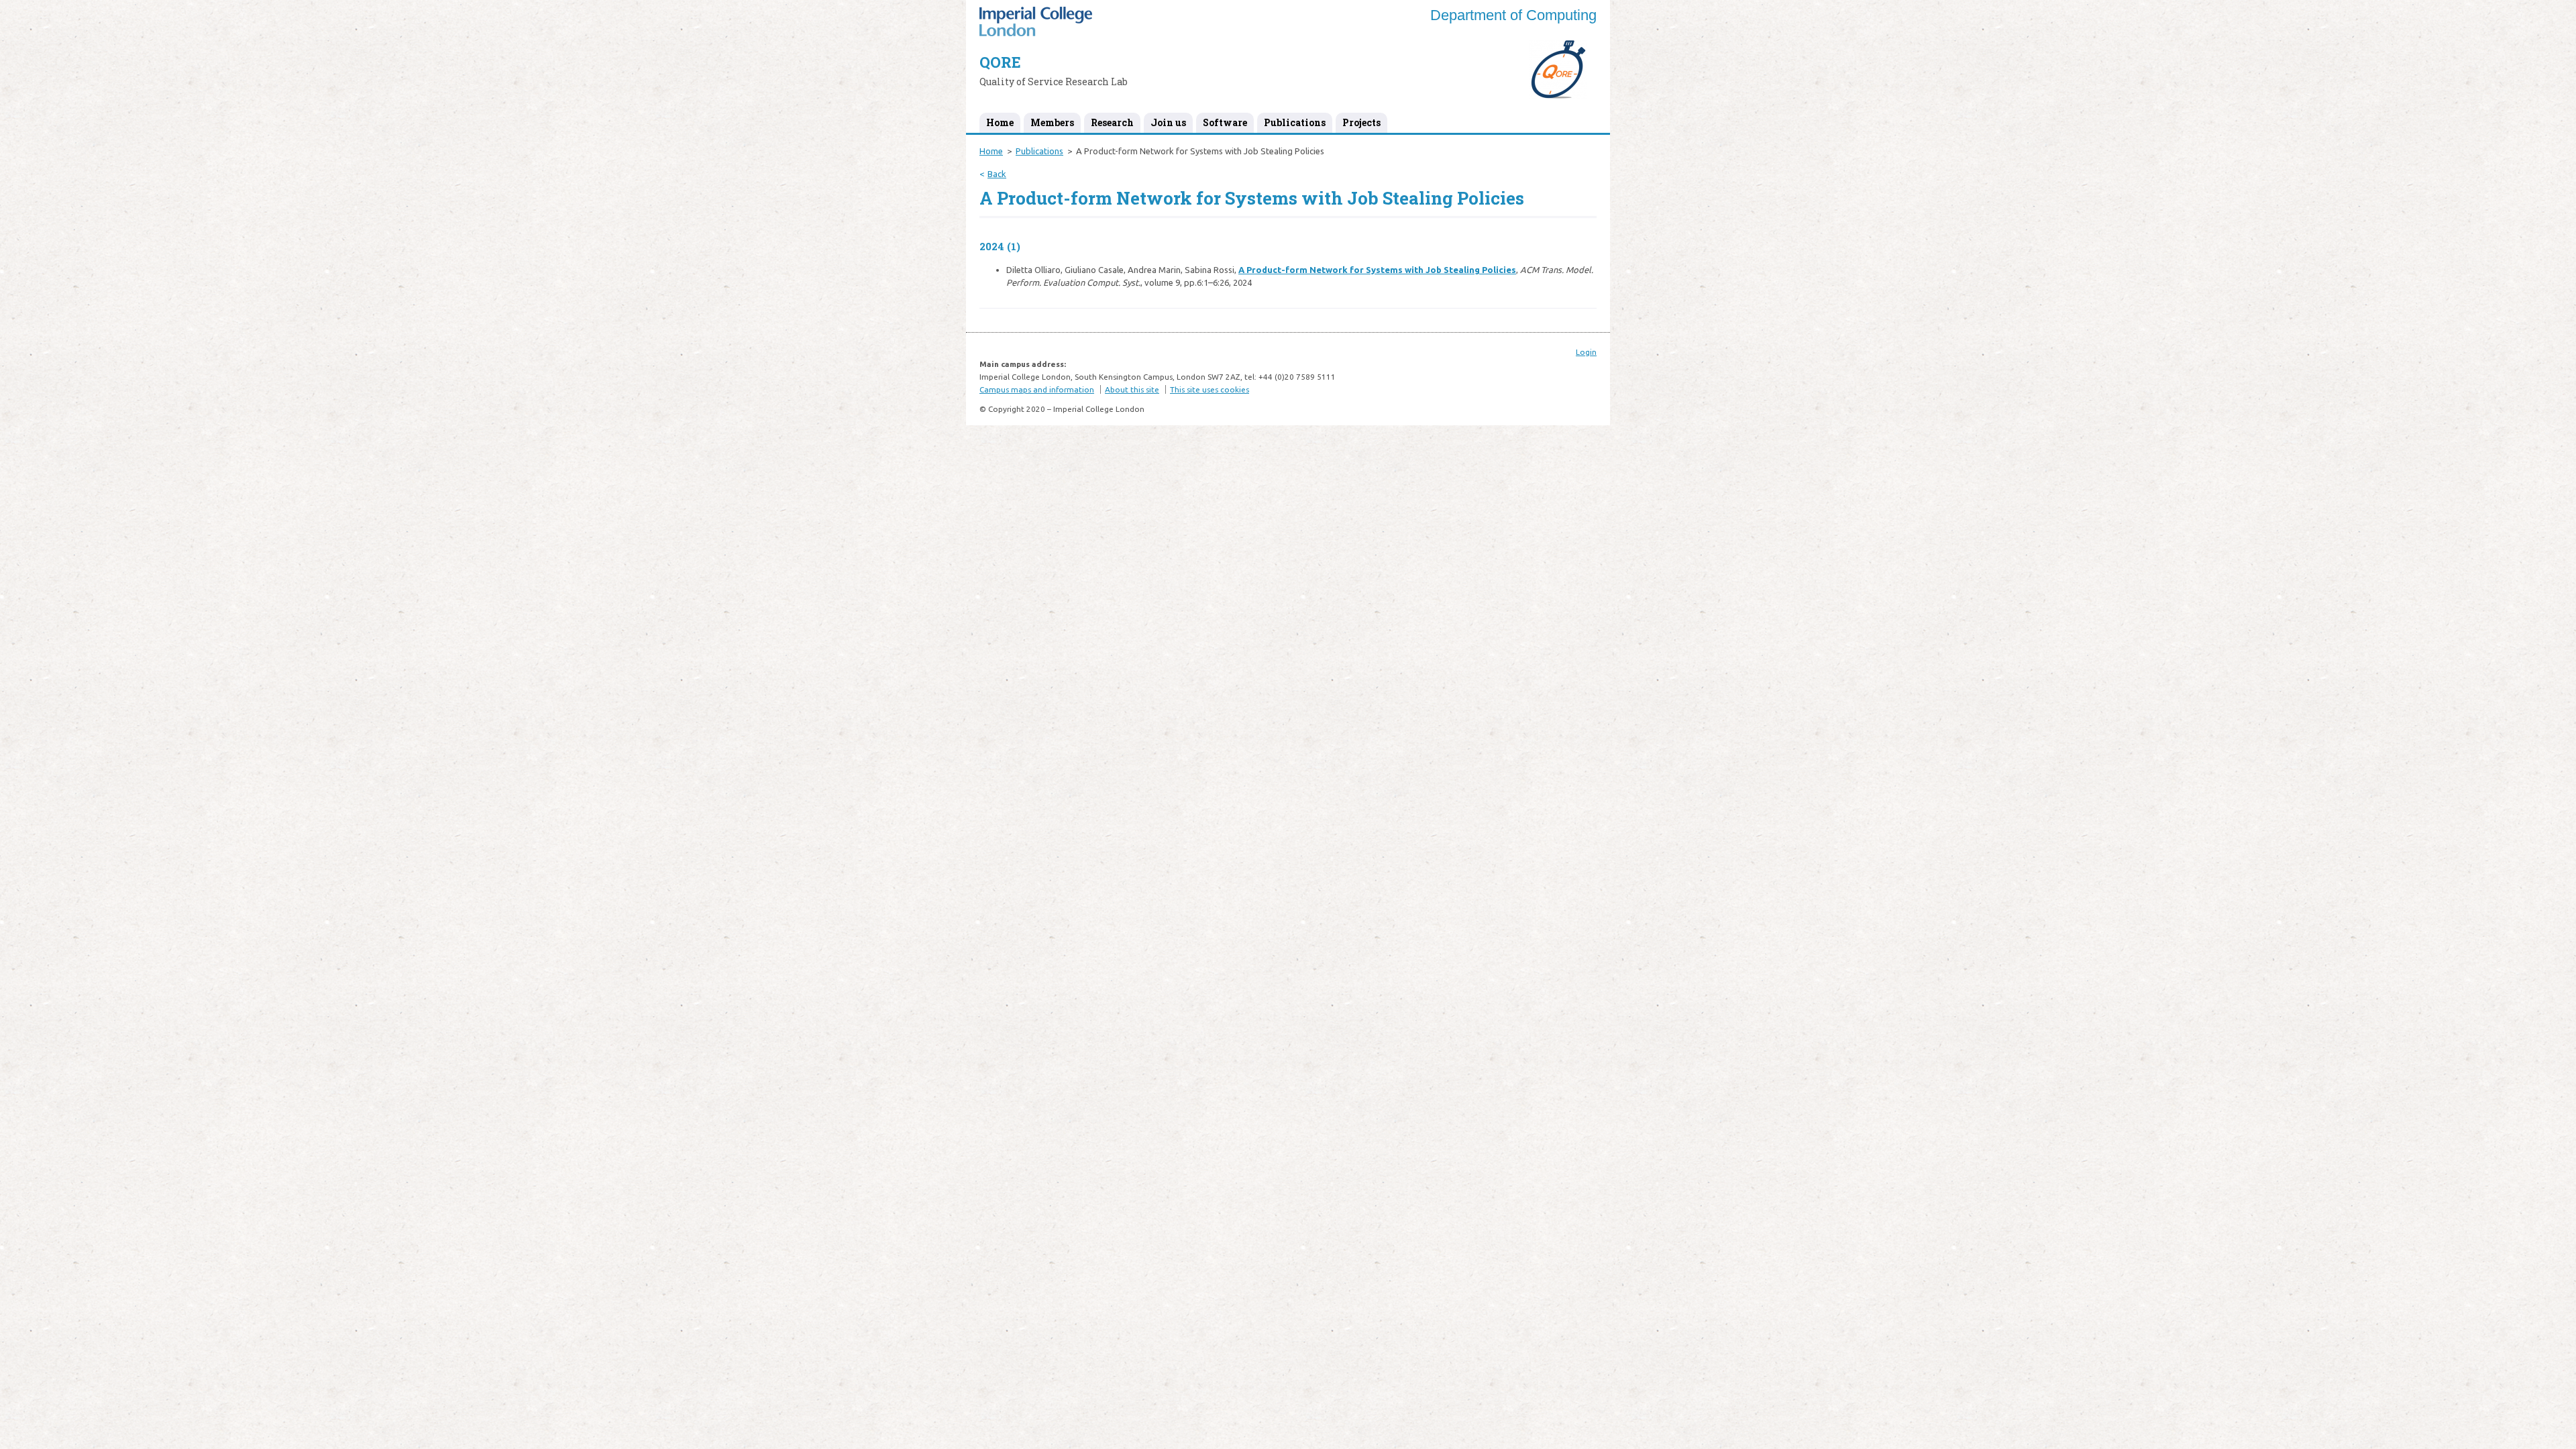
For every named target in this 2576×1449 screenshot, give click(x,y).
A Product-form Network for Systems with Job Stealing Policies (1377, 270)
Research (1112, 122)
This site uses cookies (1210, 389)
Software (1225, 122)
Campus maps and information (1037, 389)
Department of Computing (1513, 15)
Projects (1361, 122)
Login (1586, 352)
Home (1000, 122)
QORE (1000, 62)
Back (997, 174)
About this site (1132, 389)
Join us (1168, 122)
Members (1052, 122)
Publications (1295, 122)
